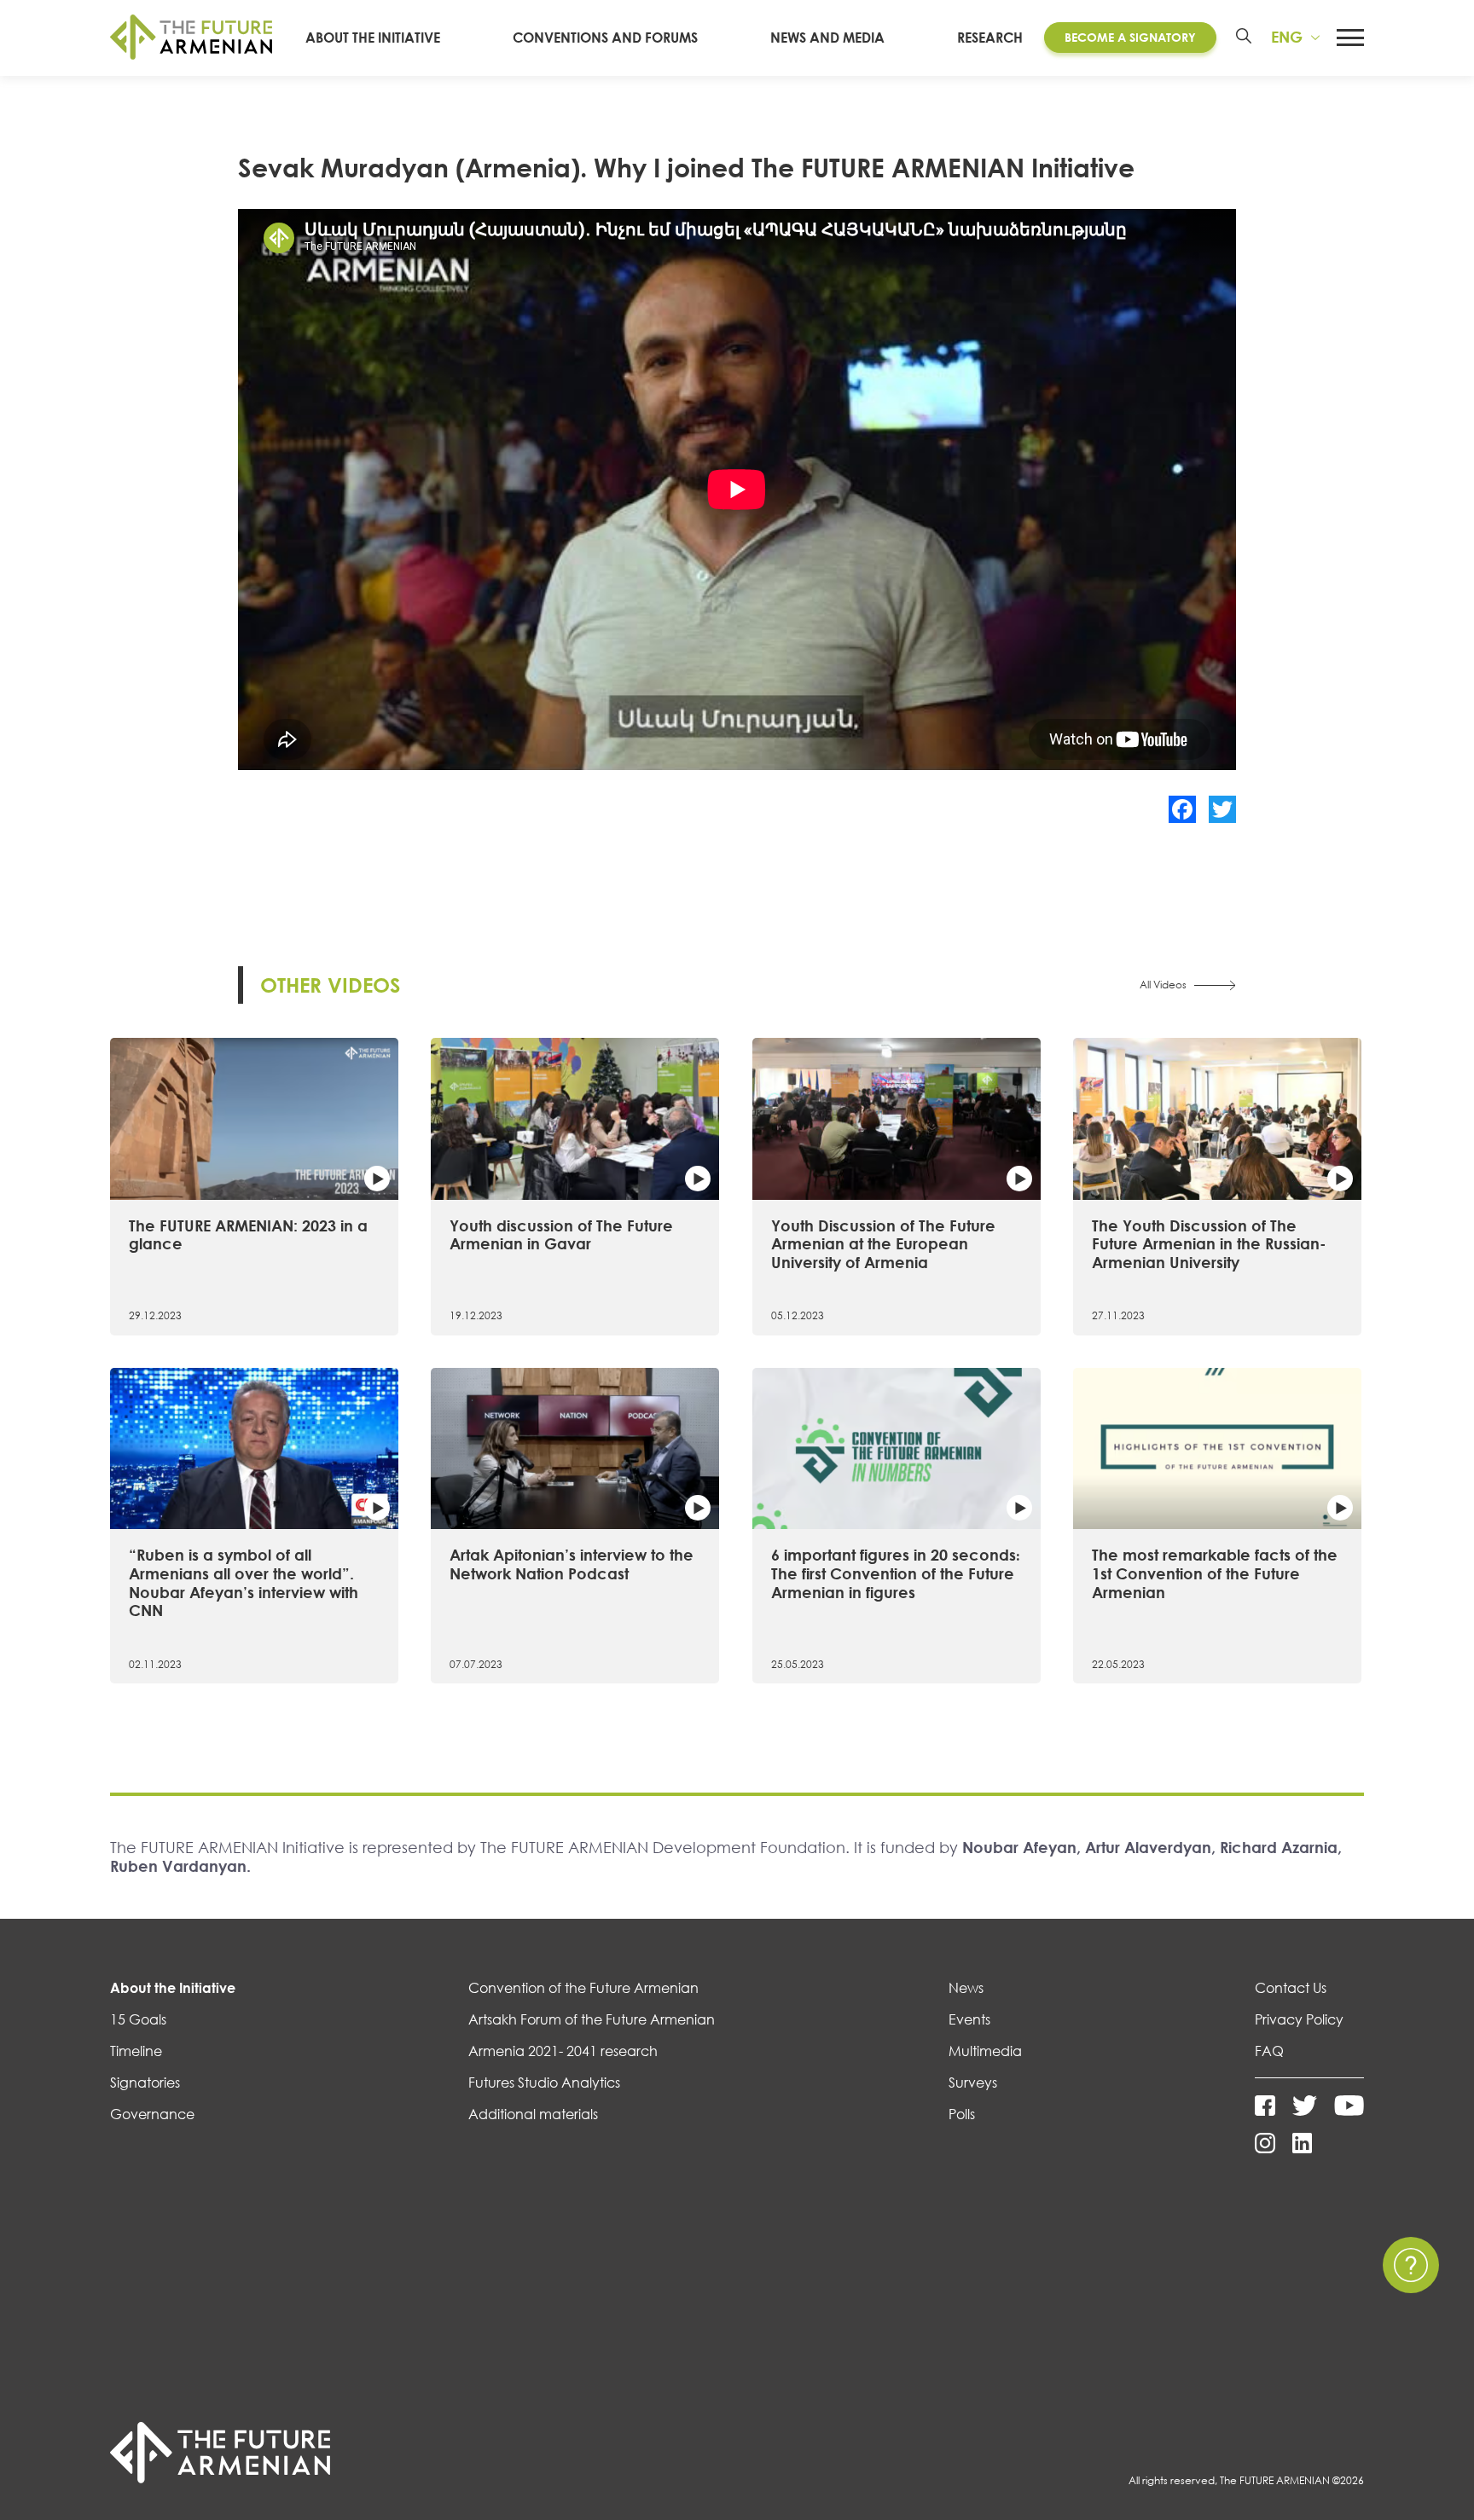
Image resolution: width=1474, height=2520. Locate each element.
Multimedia (985, 2051)
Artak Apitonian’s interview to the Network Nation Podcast (572, 1564)
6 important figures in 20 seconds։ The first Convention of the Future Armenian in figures (895, 1573)
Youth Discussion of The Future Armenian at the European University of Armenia (883, 1244)
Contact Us (1291, 1988)
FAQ (1269, 2051)
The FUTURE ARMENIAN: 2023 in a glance (248, 1235)
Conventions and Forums (605, 38)
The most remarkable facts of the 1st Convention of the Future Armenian (1215, 1573)
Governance (152, 2114)
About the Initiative (373, 38)
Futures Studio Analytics (544, 2083)
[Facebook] (1182, 809)
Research (990, 38)
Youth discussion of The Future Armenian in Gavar (561, 1235)
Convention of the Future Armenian (583, 1988)
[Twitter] (1222, 809)
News (966, 1988)
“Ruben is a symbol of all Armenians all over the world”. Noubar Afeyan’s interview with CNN (244, 1582)
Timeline (136, 2051)
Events (969, 2019)
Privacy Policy (1299, 2019)
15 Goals (138, 2019)
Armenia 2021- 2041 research (563, 2051)
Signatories (145, 2083)
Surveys (973, 2083)
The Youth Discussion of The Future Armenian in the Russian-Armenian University (1209, 1244)
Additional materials (533, 2114)
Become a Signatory (1130, 37)
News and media (827, 38)
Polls (962, 2114)
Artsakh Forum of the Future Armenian (592, 2019)
